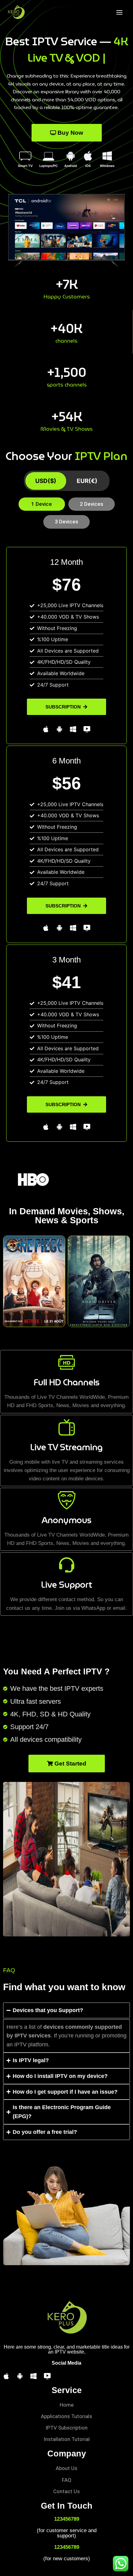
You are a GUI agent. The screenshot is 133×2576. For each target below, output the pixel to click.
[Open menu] (119, 12)
